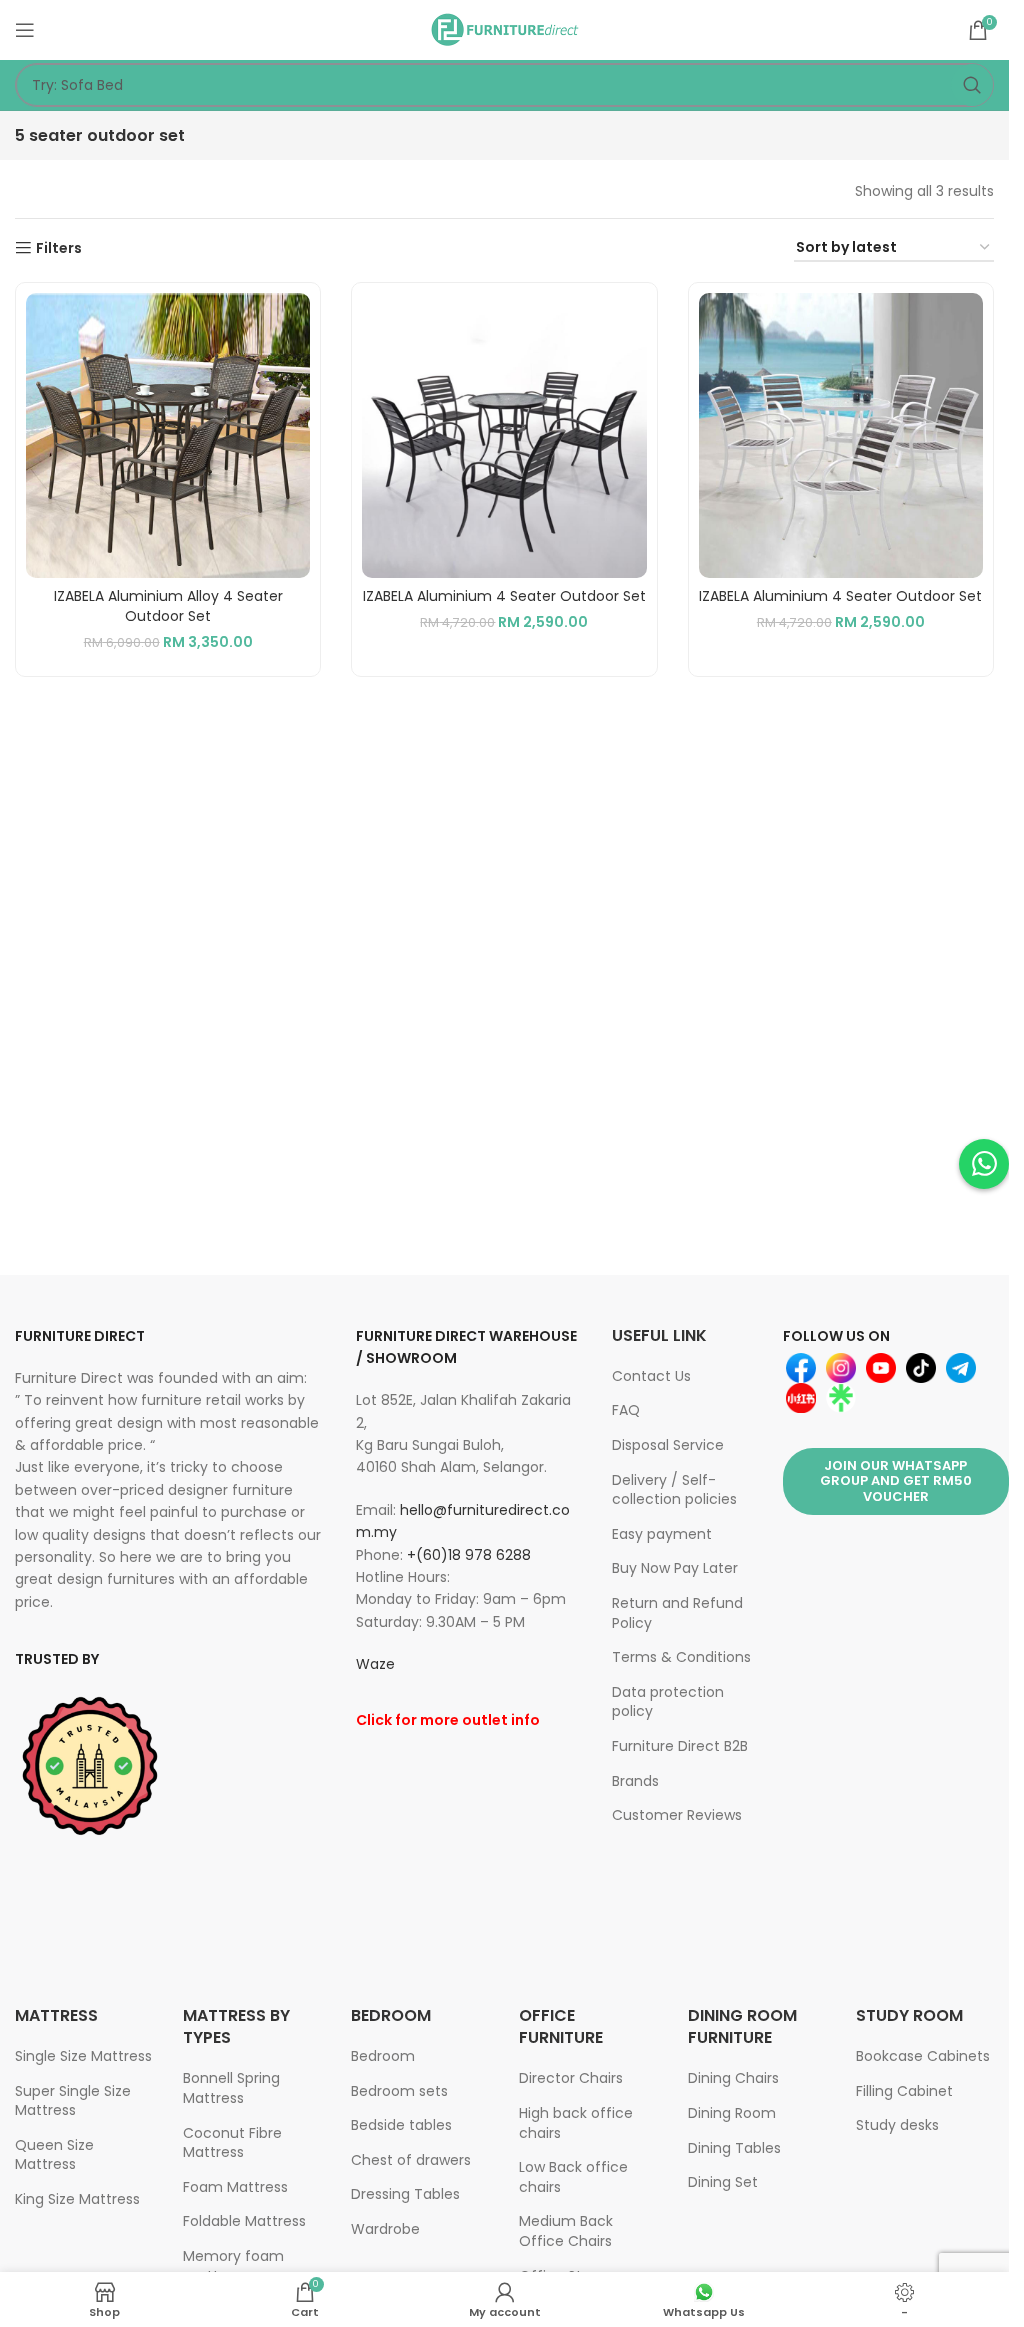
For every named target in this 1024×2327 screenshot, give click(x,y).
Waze (375, 1664)
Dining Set (723, 2182)
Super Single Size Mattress (73, 2101)
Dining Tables (734, 2148)
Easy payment (662, 1534)
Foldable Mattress (244, 2221)
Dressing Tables (405, 2194)
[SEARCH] (972, 85)
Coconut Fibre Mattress (232, 2143)
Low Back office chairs (573, 2177)
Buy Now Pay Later (675, 1568)
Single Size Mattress (83, 2056)
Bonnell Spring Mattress (231, 2088)
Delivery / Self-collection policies (674, 1490)
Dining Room (732, 2113)
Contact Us (651, 1376)
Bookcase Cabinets (923, 2056)
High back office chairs (576, 2123)
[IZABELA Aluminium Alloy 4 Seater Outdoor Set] (168, 435)
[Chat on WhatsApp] (984, 1164)
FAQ (626, 1410)
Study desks (897, 2125)
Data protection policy (668, 1702)
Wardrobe (385, 2229)
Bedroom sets (399, 2091)
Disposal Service (668, 1445)
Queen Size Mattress (54, 2155)
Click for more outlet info (448, 1720)
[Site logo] (505, 29)
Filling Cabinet (904, 2091)
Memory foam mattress (233, 2266)
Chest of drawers (411, 2160)
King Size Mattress (77, 2199)
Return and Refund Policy (677, 1613)
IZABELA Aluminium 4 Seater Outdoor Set (504, 596)
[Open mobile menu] (25, 30)
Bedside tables (401, 2125)
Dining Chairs (733, 2078)
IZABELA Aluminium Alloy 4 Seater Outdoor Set (168, 606)
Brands (635, 1781)
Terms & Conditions (681, 1657)
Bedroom (383, 2056)
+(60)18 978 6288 (469, 1555)
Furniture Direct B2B (680, 1746)
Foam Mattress (235, 2187)
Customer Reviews (677, 1815)
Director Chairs (571, 2078)
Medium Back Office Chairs (566, 2231)
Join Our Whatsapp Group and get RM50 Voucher (896, 1481)
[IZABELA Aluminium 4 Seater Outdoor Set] (504, 435)
